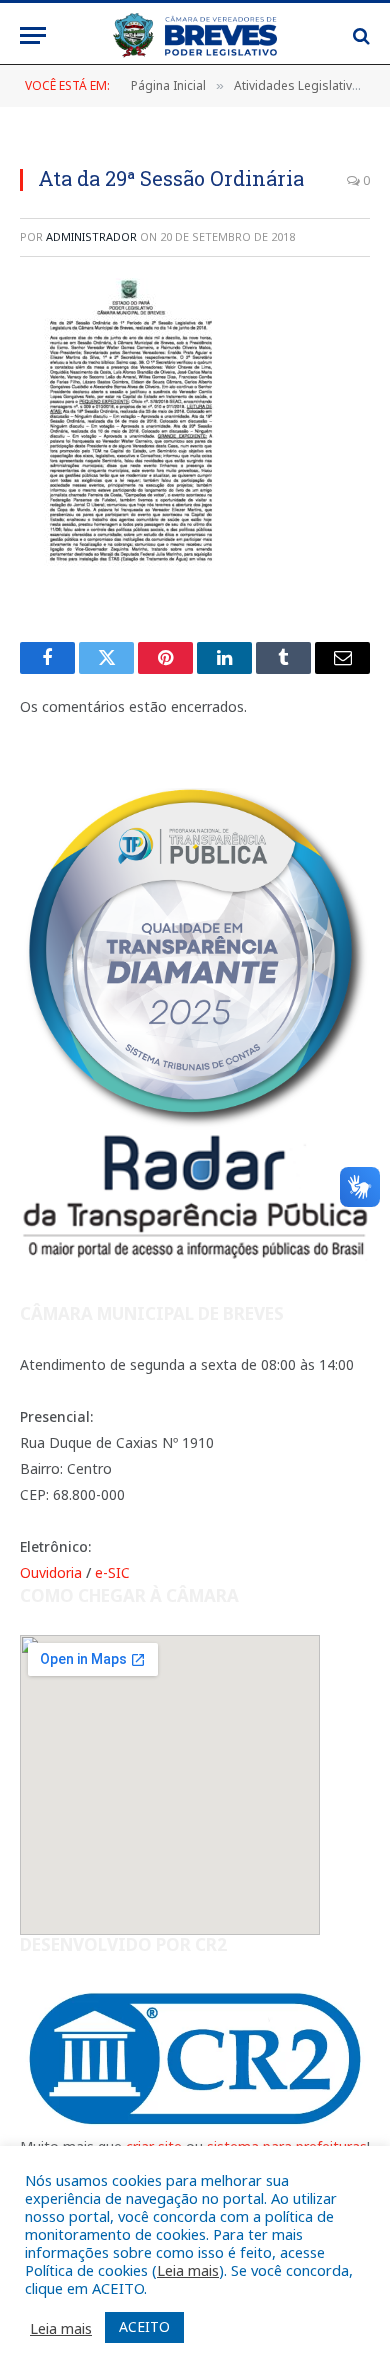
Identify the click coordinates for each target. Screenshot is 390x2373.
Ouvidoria (51, 1572)
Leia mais (188, 2270)
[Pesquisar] (359, 35)
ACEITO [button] (144, 2326)
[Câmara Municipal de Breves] (194, 35)
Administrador (91, 236)
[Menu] (33, 35)
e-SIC (112, 1572)
